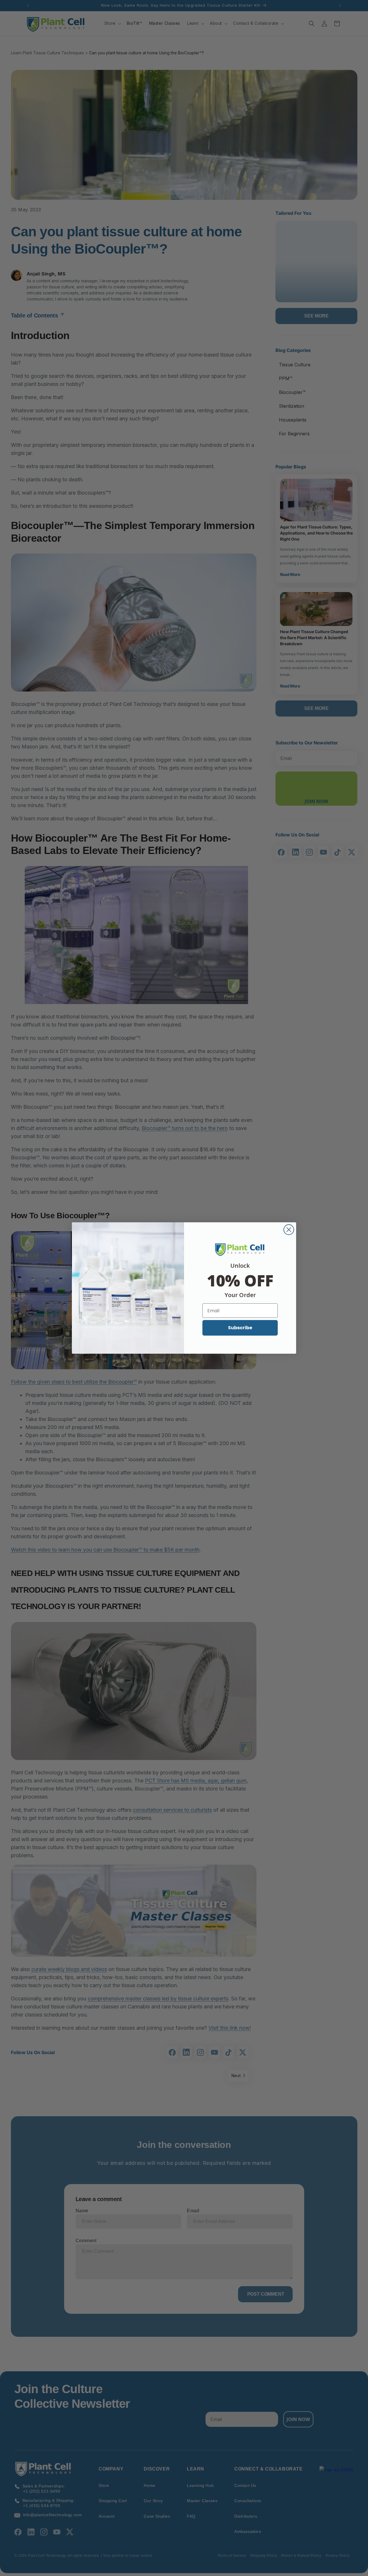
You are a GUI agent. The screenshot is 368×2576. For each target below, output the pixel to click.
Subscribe (240, 1328)
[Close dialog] (289, 1230)
